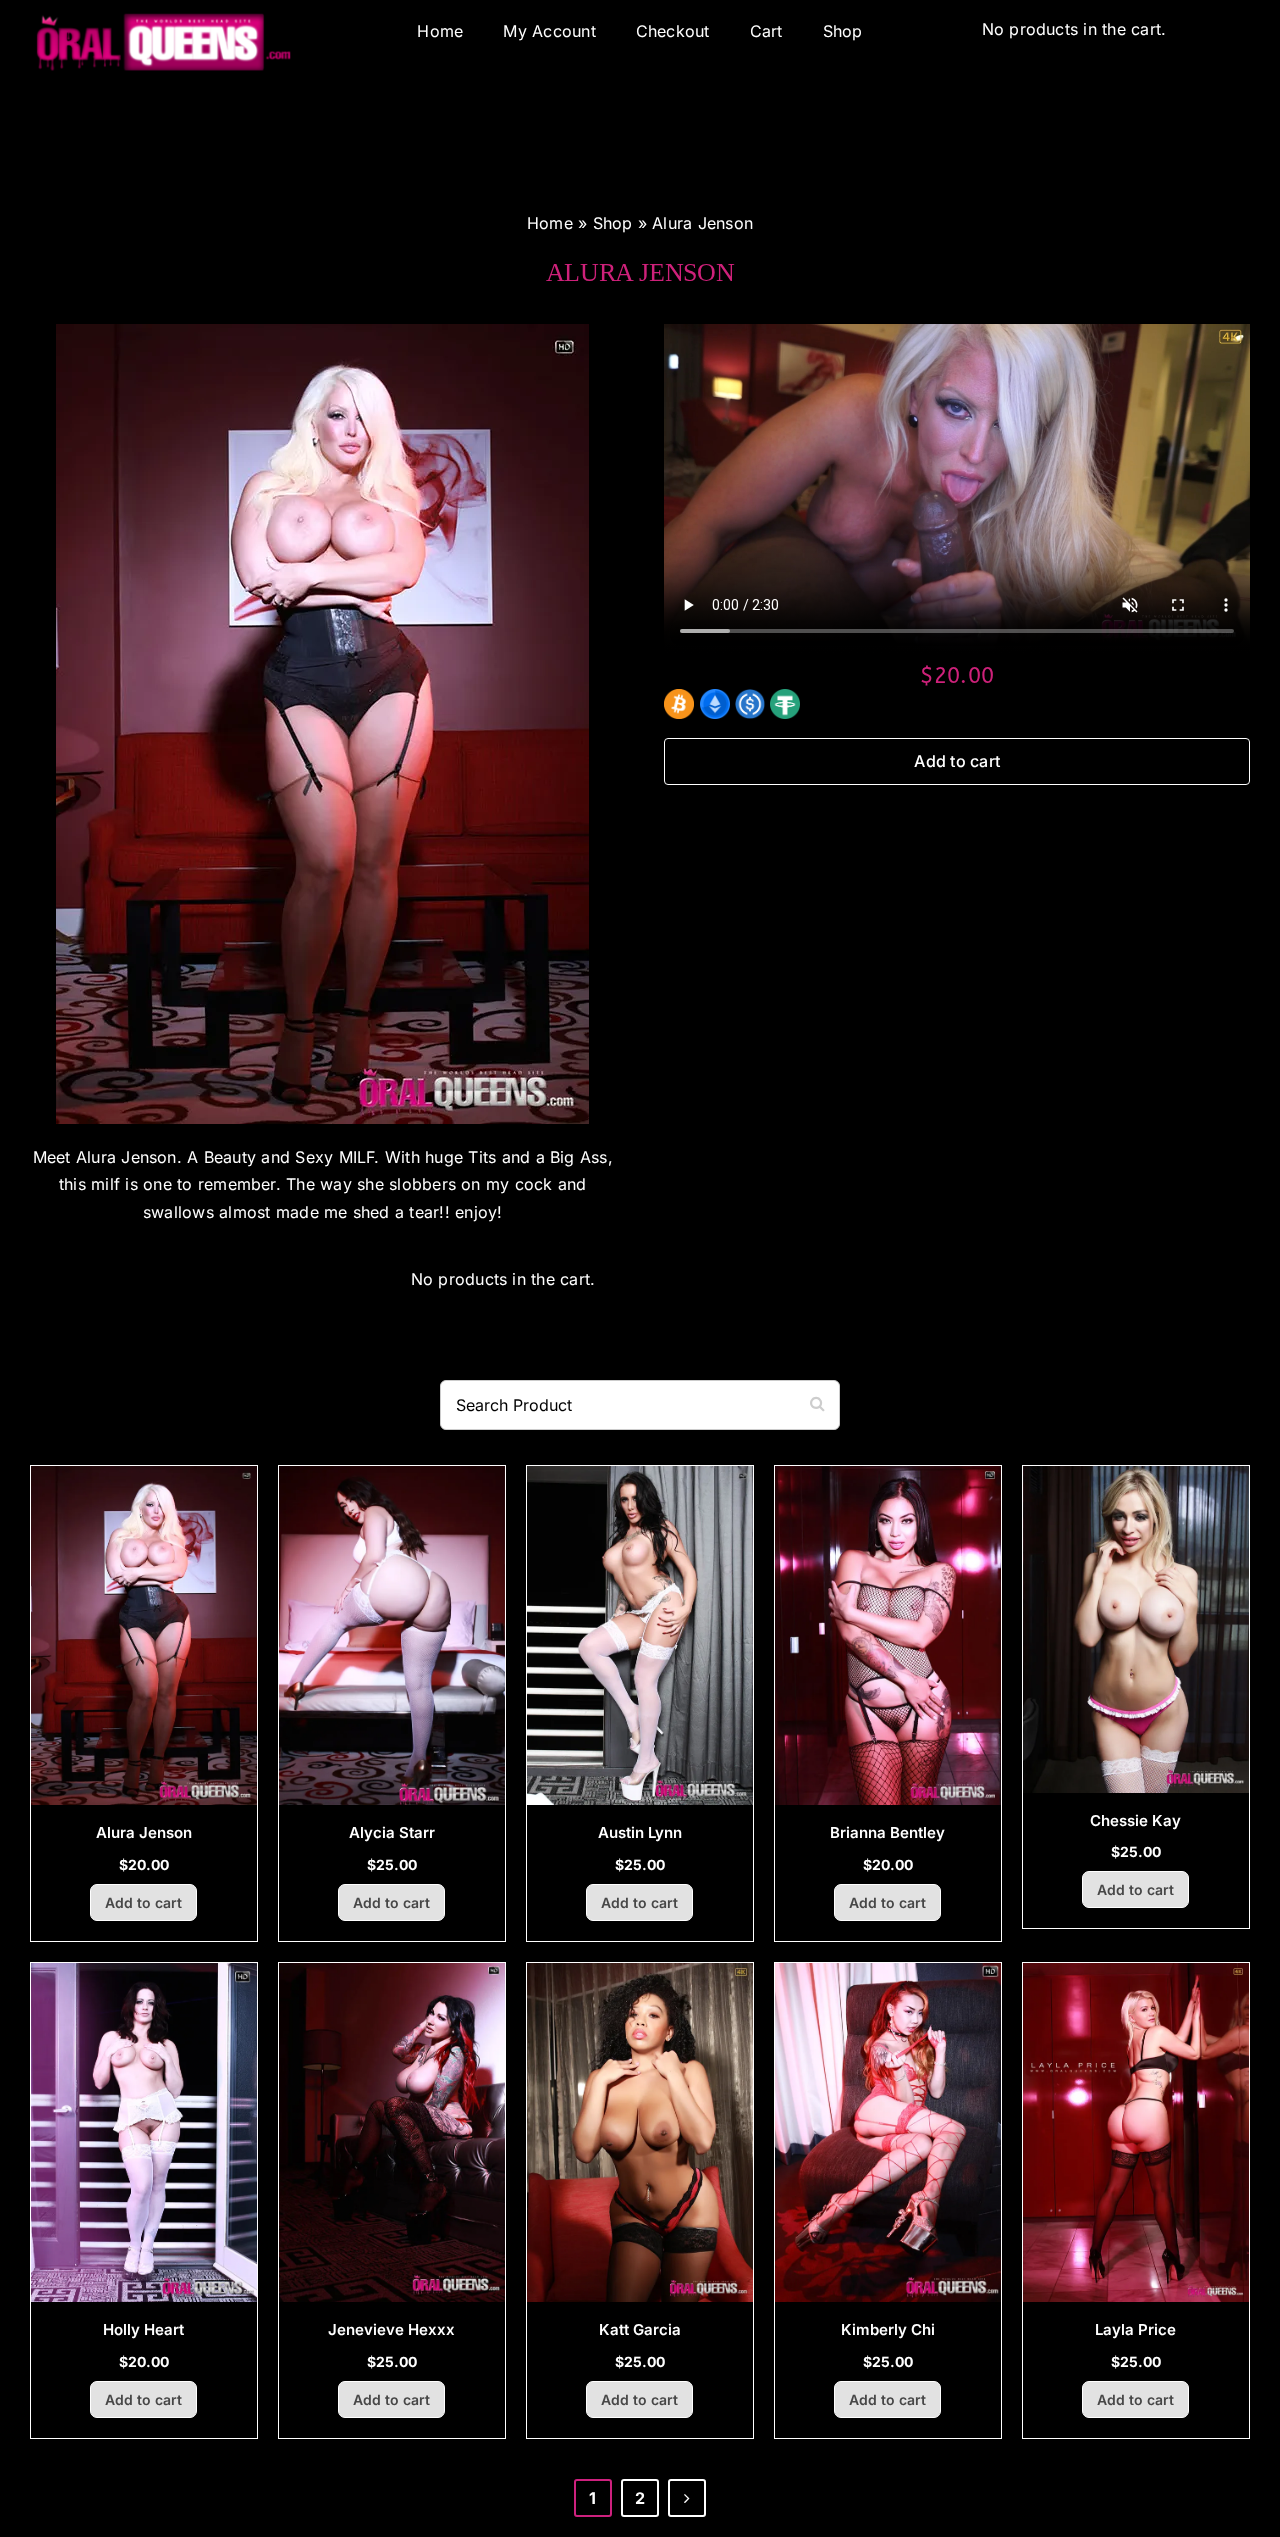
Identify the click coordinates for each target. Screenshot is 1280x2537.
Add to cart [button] (143, 1902)
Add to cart (957, 761)
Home (550, 223)
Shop (613, 223)
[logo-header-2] (164, 45)
